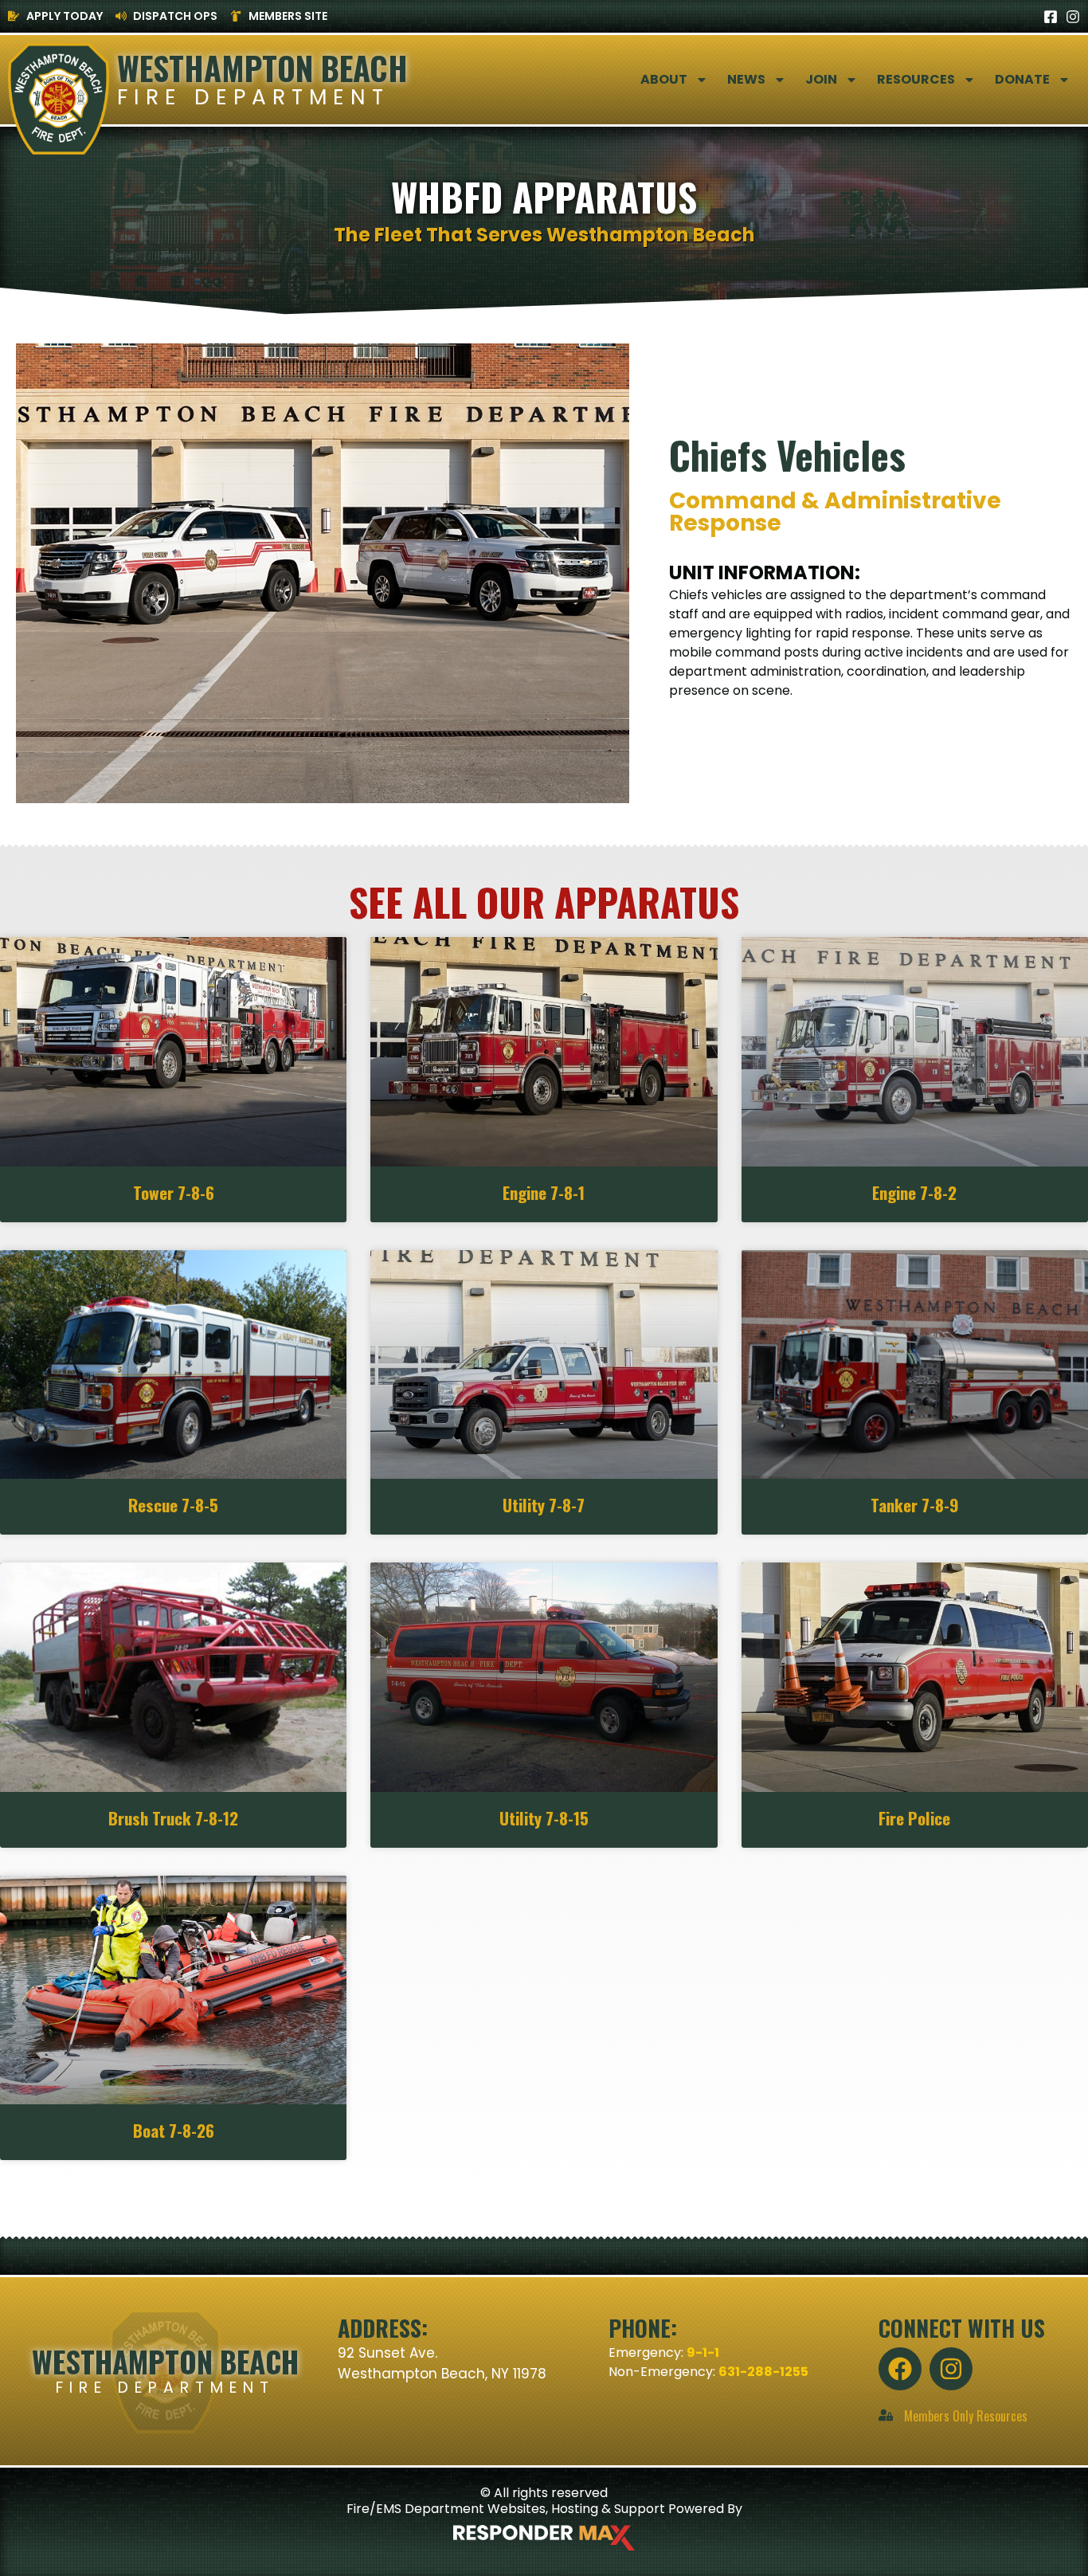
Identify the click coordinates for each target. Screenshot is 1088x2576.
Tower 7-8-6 (174, 1192)
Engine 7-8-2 (914, 1192)
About (664, 79)
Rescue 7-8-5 (173, 1505)
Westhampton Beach (262, 68)
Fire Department (253, 97)
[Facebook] (900, 2369)
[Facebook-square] (1051, 17)
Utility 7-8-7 (544, 1505)
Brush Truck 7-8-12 (173, 1818)
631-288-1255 (763, 2372)
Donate (1022, 79)
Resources (916, 79)
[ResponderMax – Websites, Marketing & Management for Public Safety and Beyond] (544, 2538)
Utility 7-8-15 (544, 1818)
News (746, 79)
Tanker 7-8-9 (915, 1505)
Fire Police (914, 1818)
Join (821, 79)
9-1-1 (703, 2353)
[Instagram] (1073, 17)
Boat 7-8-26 (174, 2130)
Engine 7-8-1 (544, 1192)
